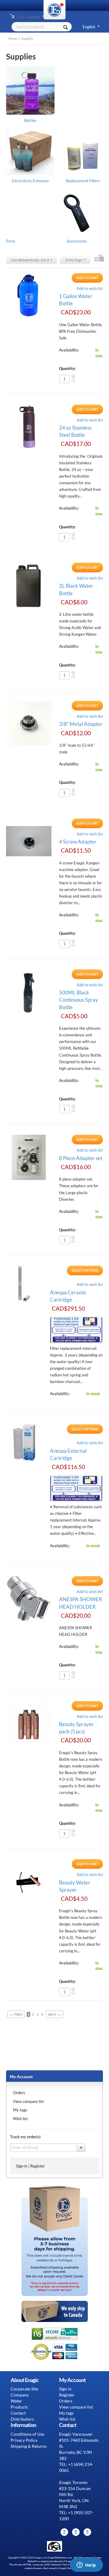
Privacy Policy (24, 2440)
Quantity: (67, 368)
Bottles (30, 120)
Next (55, 2014)
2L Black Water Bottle (76, 589)
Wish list (20, 2119)
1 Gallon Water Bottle (76, 300)
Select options (85, 1270)
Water (16, 2401)
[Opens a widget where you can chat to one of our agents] (86, 2565)
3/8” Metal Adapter (81, 724)
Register (38, 2166)
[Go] (81, 2148)
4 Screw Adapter (78, 842)
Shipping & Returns (29, 2446)
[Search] (66, 27)
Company (20, 2395)
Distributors (22, 2419)
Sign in (22, 2166)
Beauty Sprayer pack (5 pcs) (76, 1728)
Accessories (77, 241)
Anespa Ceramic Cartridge (68, 1296)
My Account (21, 2077)
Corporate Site (24, 2389)
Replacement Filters (83, 181)
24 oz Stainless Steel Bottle (75, 431)
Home (13, 38)
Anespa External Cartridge (68, 1454)
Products (19, 2407)
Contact (18, 2413)
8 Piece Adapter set (81, 1158)
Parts (11, 241)
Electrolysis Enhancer (30, 181)
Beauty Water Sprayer (75, 1886)
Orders (19, 2093)
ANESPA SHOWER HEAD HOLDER (81, 1603)
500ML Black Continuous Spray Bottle (79, 1000)
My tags (20, 2110)
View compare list (28, 2101)
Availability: (69, 350)
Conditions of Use (27, 2434)
